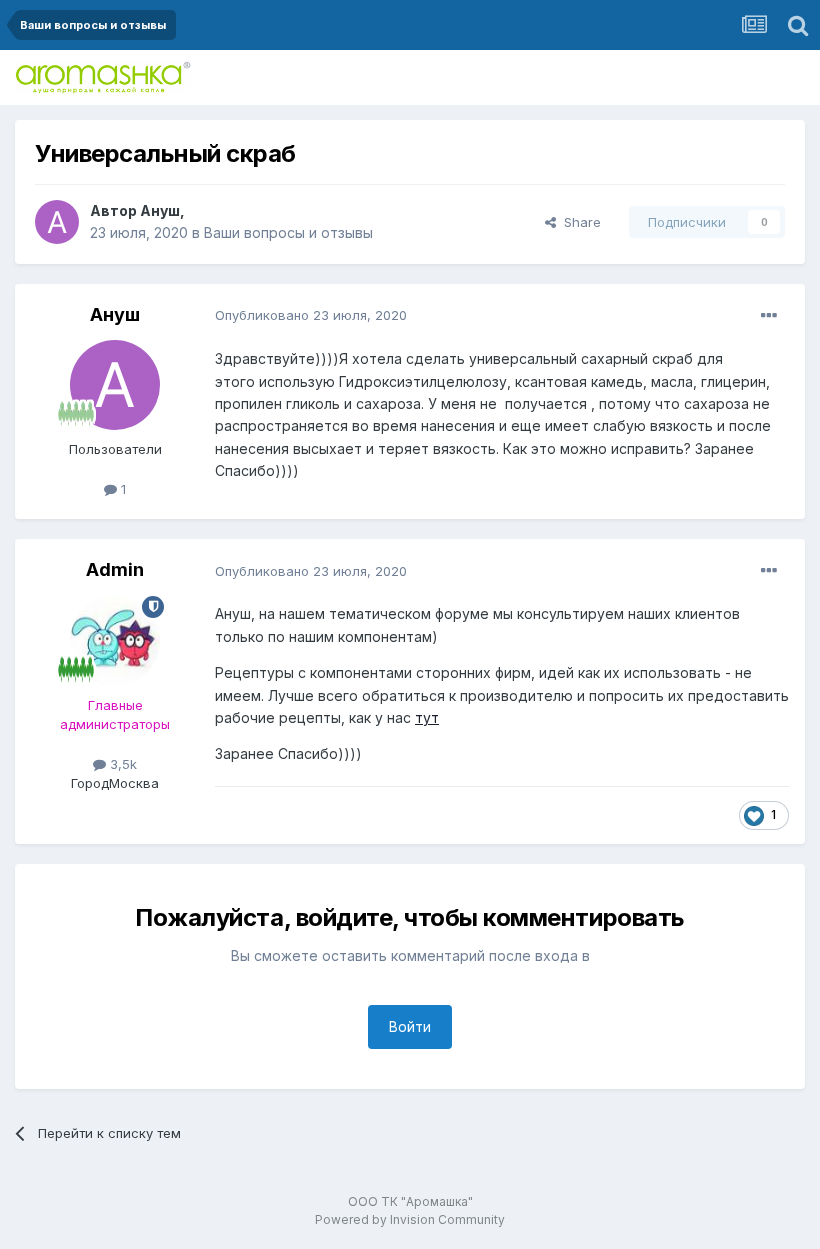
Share (578, 222)
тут (427, 717)
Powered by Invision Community (410, 1219)
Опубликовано (311, 315)
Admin (115, 569)
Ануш (160, 210)
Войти (410, 1026)
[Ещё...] (769, 316)
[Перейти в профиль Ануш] (57, 222)
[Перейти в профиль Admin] (115, 641)
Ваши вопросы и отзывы (288, 232)
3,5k (121, 764)
